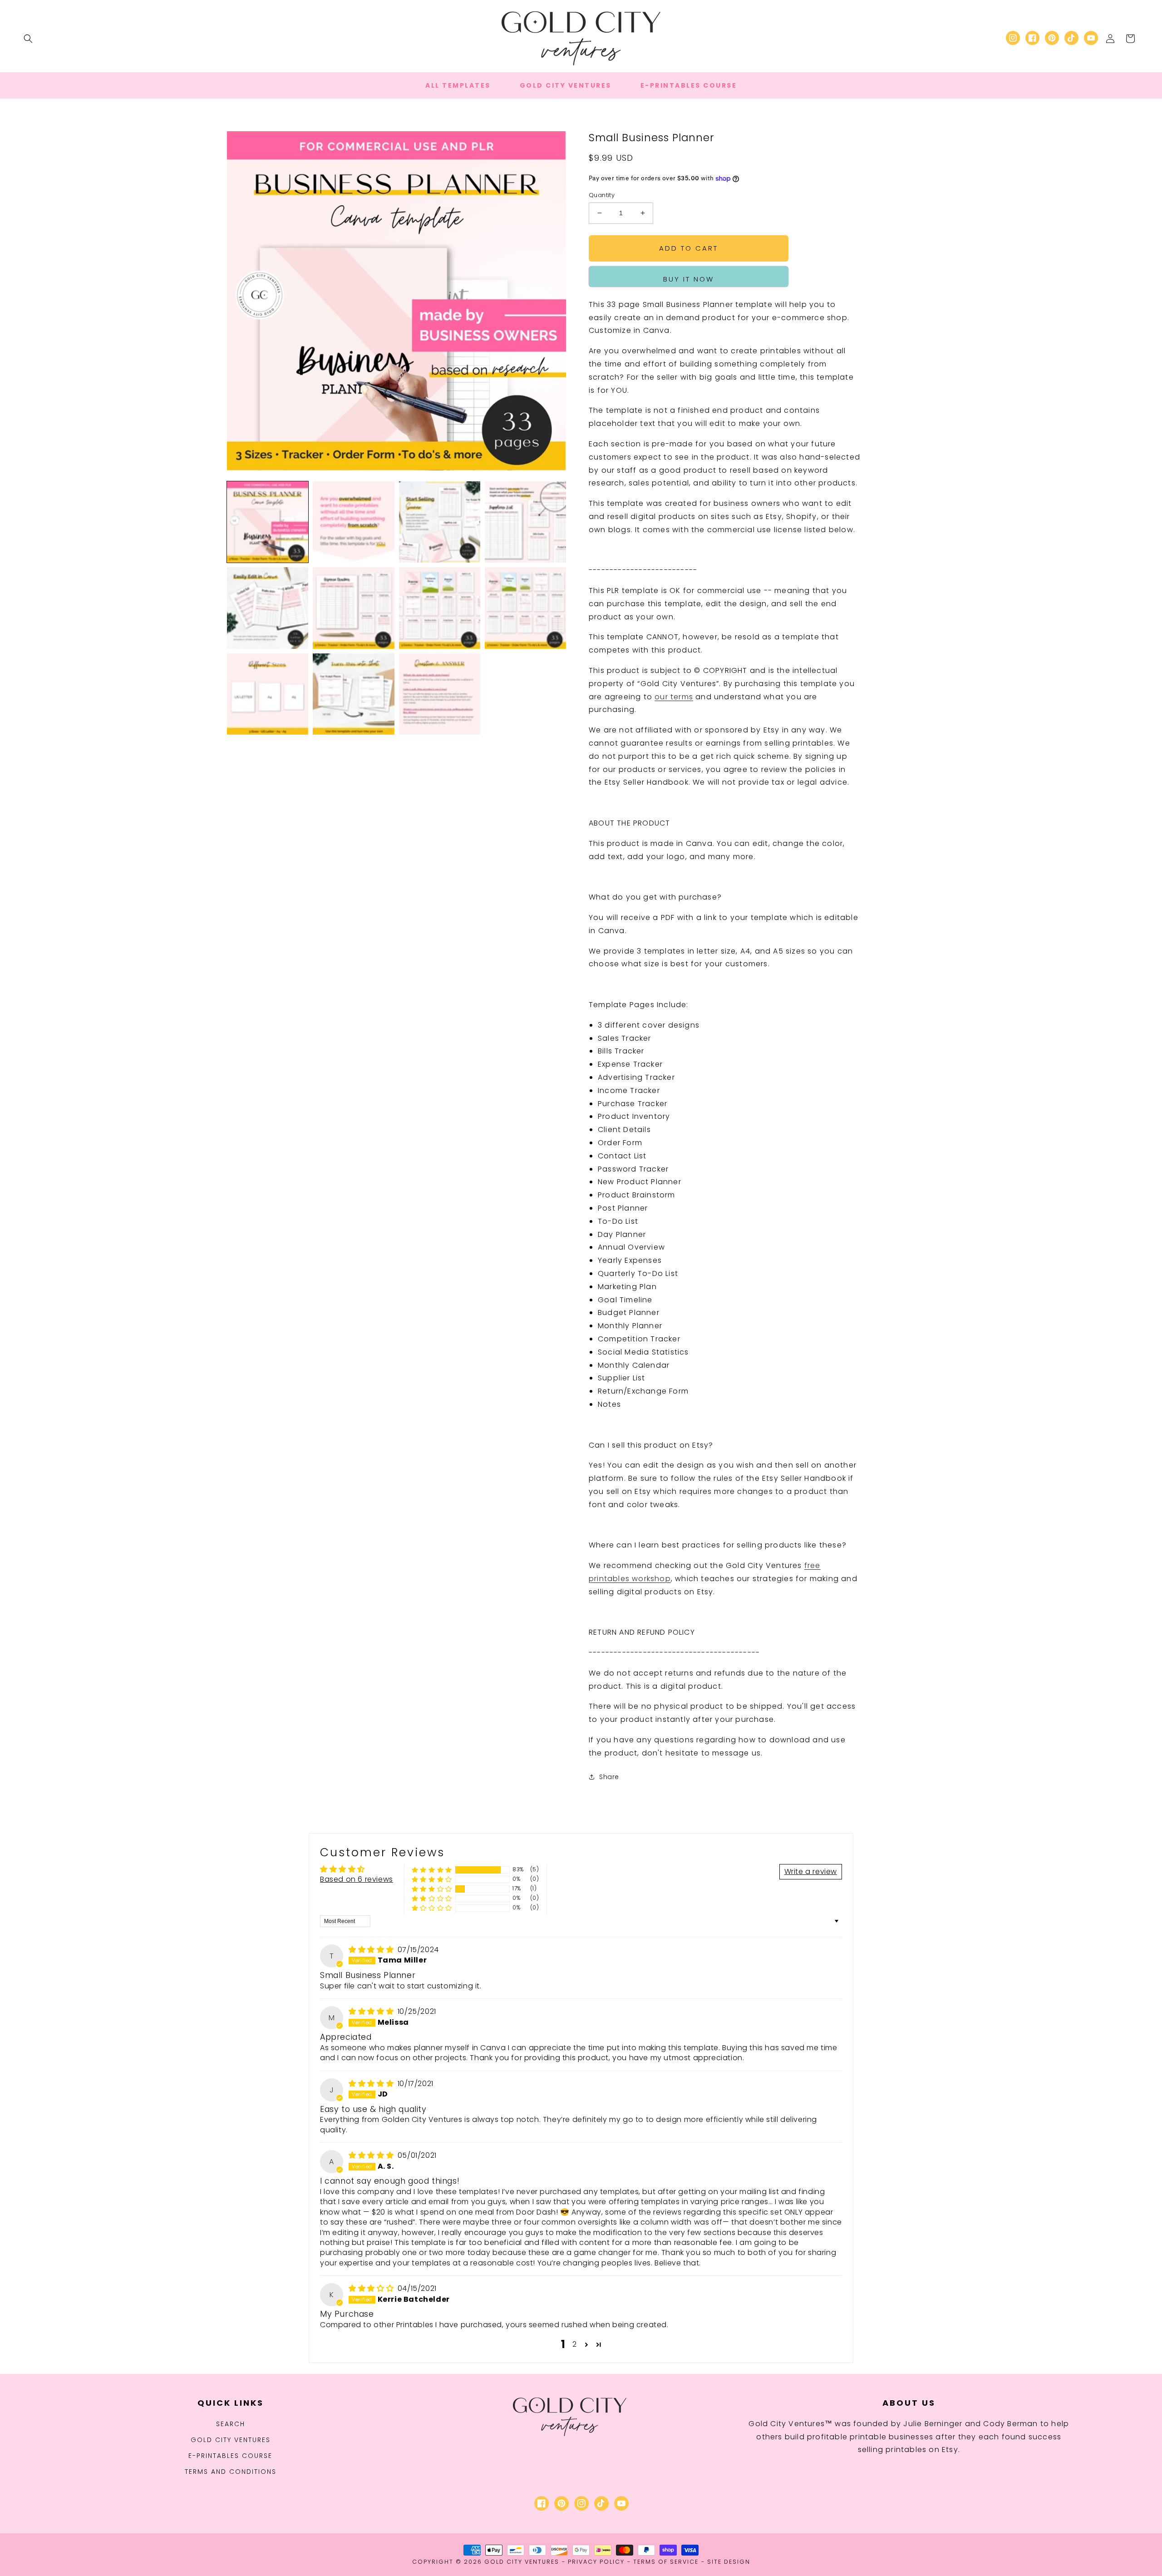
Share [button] (609, 1777)
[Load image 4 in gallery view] (525, 522)
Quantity (602, 195)
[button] (28, 39)
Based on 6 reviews (357, 1879)
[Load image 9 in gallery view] (268, 694)
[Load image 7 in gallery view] (440, 608)
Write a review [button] (811, 1871)
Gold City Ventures (231, 2440)
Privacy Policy (596, 2562)
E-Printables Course (230, 2456)
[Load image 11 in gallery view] (440, 694)
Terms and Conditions (231, 2472)
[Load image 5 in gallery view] (268, 608)
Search (231, 2424)
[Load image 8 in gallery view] (525, 608)
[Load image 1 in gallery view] (268, 522)
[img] (372, 1950)
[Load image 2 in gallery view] (353, 522)
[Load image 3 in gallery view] (440, 522)
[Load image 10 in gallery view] (353, 694)
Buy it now (689, 279)
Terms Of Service (666, 2562)
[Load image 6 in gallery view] (353, 608)
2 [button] (575, 2344)
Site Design (729, 2562)
